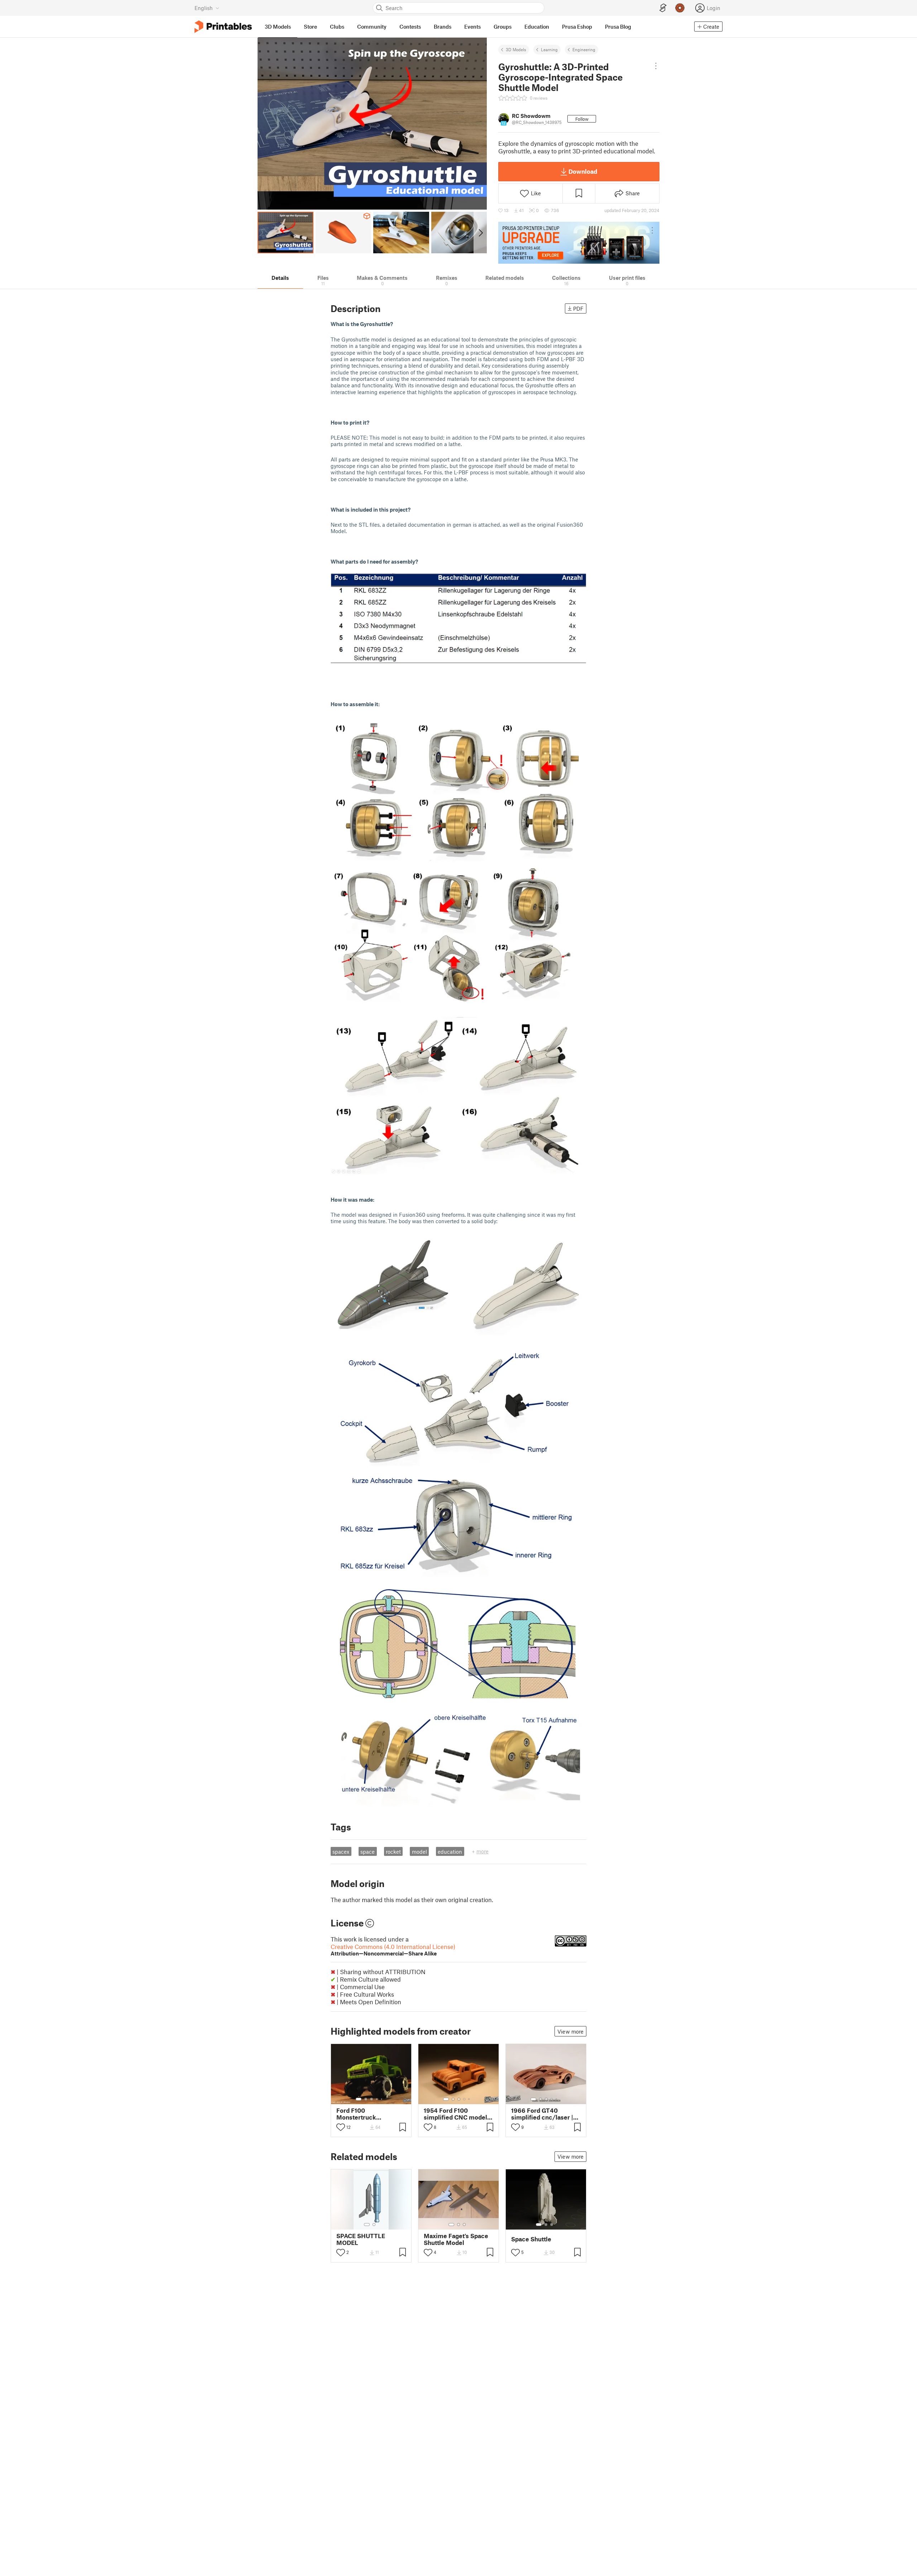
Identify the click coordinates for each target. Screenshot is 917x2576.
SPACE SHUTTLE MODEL (361, 2239)
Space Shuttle (531, 2239)
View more (570, 2031)
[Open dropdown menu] (656, 66)
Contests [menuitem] (410, 27)
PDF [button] (578, 308)
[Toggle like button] (341, 2127)
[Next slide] (480, 233)
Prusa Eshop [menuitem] (577, 27)
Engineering (584, 49)
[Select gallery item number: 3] (371, 2099)
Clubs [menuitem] (337, 27)
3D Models (516, 49)
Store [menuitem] (310, 27)
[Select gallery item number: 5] (382, 2099)
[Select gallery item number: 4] (377, 2099)
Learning (549, 49)
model (419, 1852)
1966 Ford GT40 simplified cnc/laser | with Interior (542, 2114)
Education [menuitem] (537, 27)
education (450, 1852)
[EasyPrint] (663, 8)
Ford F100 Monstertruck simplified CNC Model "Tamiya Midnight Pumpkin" (368, 2114)
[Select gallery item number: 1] (359, 2099)
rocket (393, 1852)
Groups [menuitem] (503, 27)
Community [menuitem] (372, 27)
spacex (341, 1852)
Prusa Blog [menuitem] (618, 27)
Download (583, 171)
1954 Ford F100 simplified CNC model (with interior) (455, 2114)
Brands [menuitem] (443, 27)
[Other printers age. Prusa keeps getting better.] (579, 243)
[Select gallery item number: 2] (366, 2099)
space (368, 1852)
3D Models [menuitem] (278, 27)
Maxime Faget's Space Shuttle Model (456, 2239)
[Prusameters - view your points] (680, 8)
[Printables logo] (223, 27)
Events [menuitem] (472, 27)
